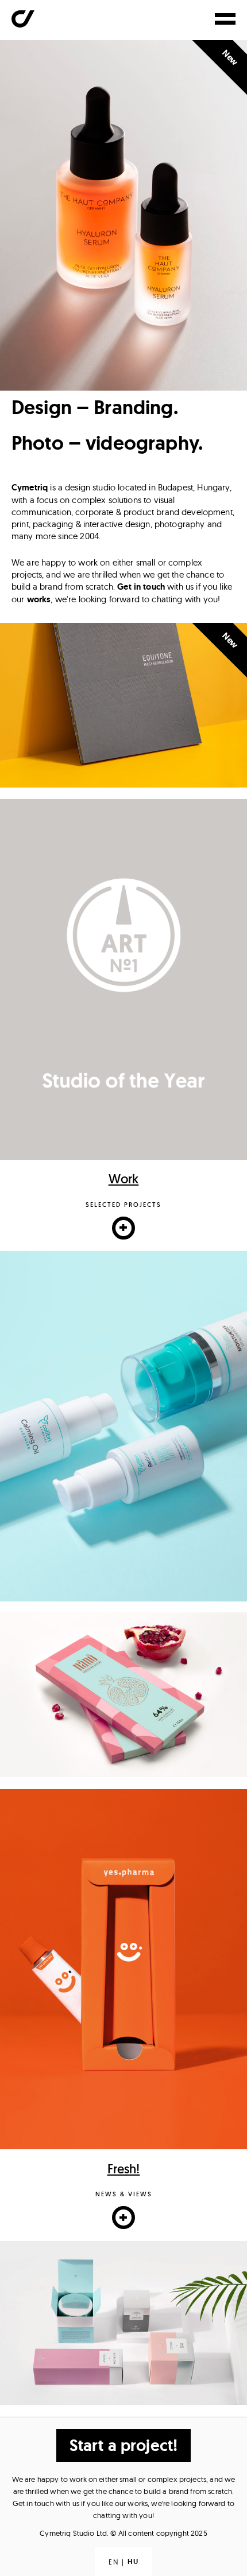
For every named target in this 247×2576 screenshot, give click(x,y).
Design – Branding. (95, 411)
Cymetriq (30, 488)
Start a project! (123, 2446)
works (39, 599)
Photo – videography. (107, 447)
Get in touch (141, 587)
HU (133, 2562)
